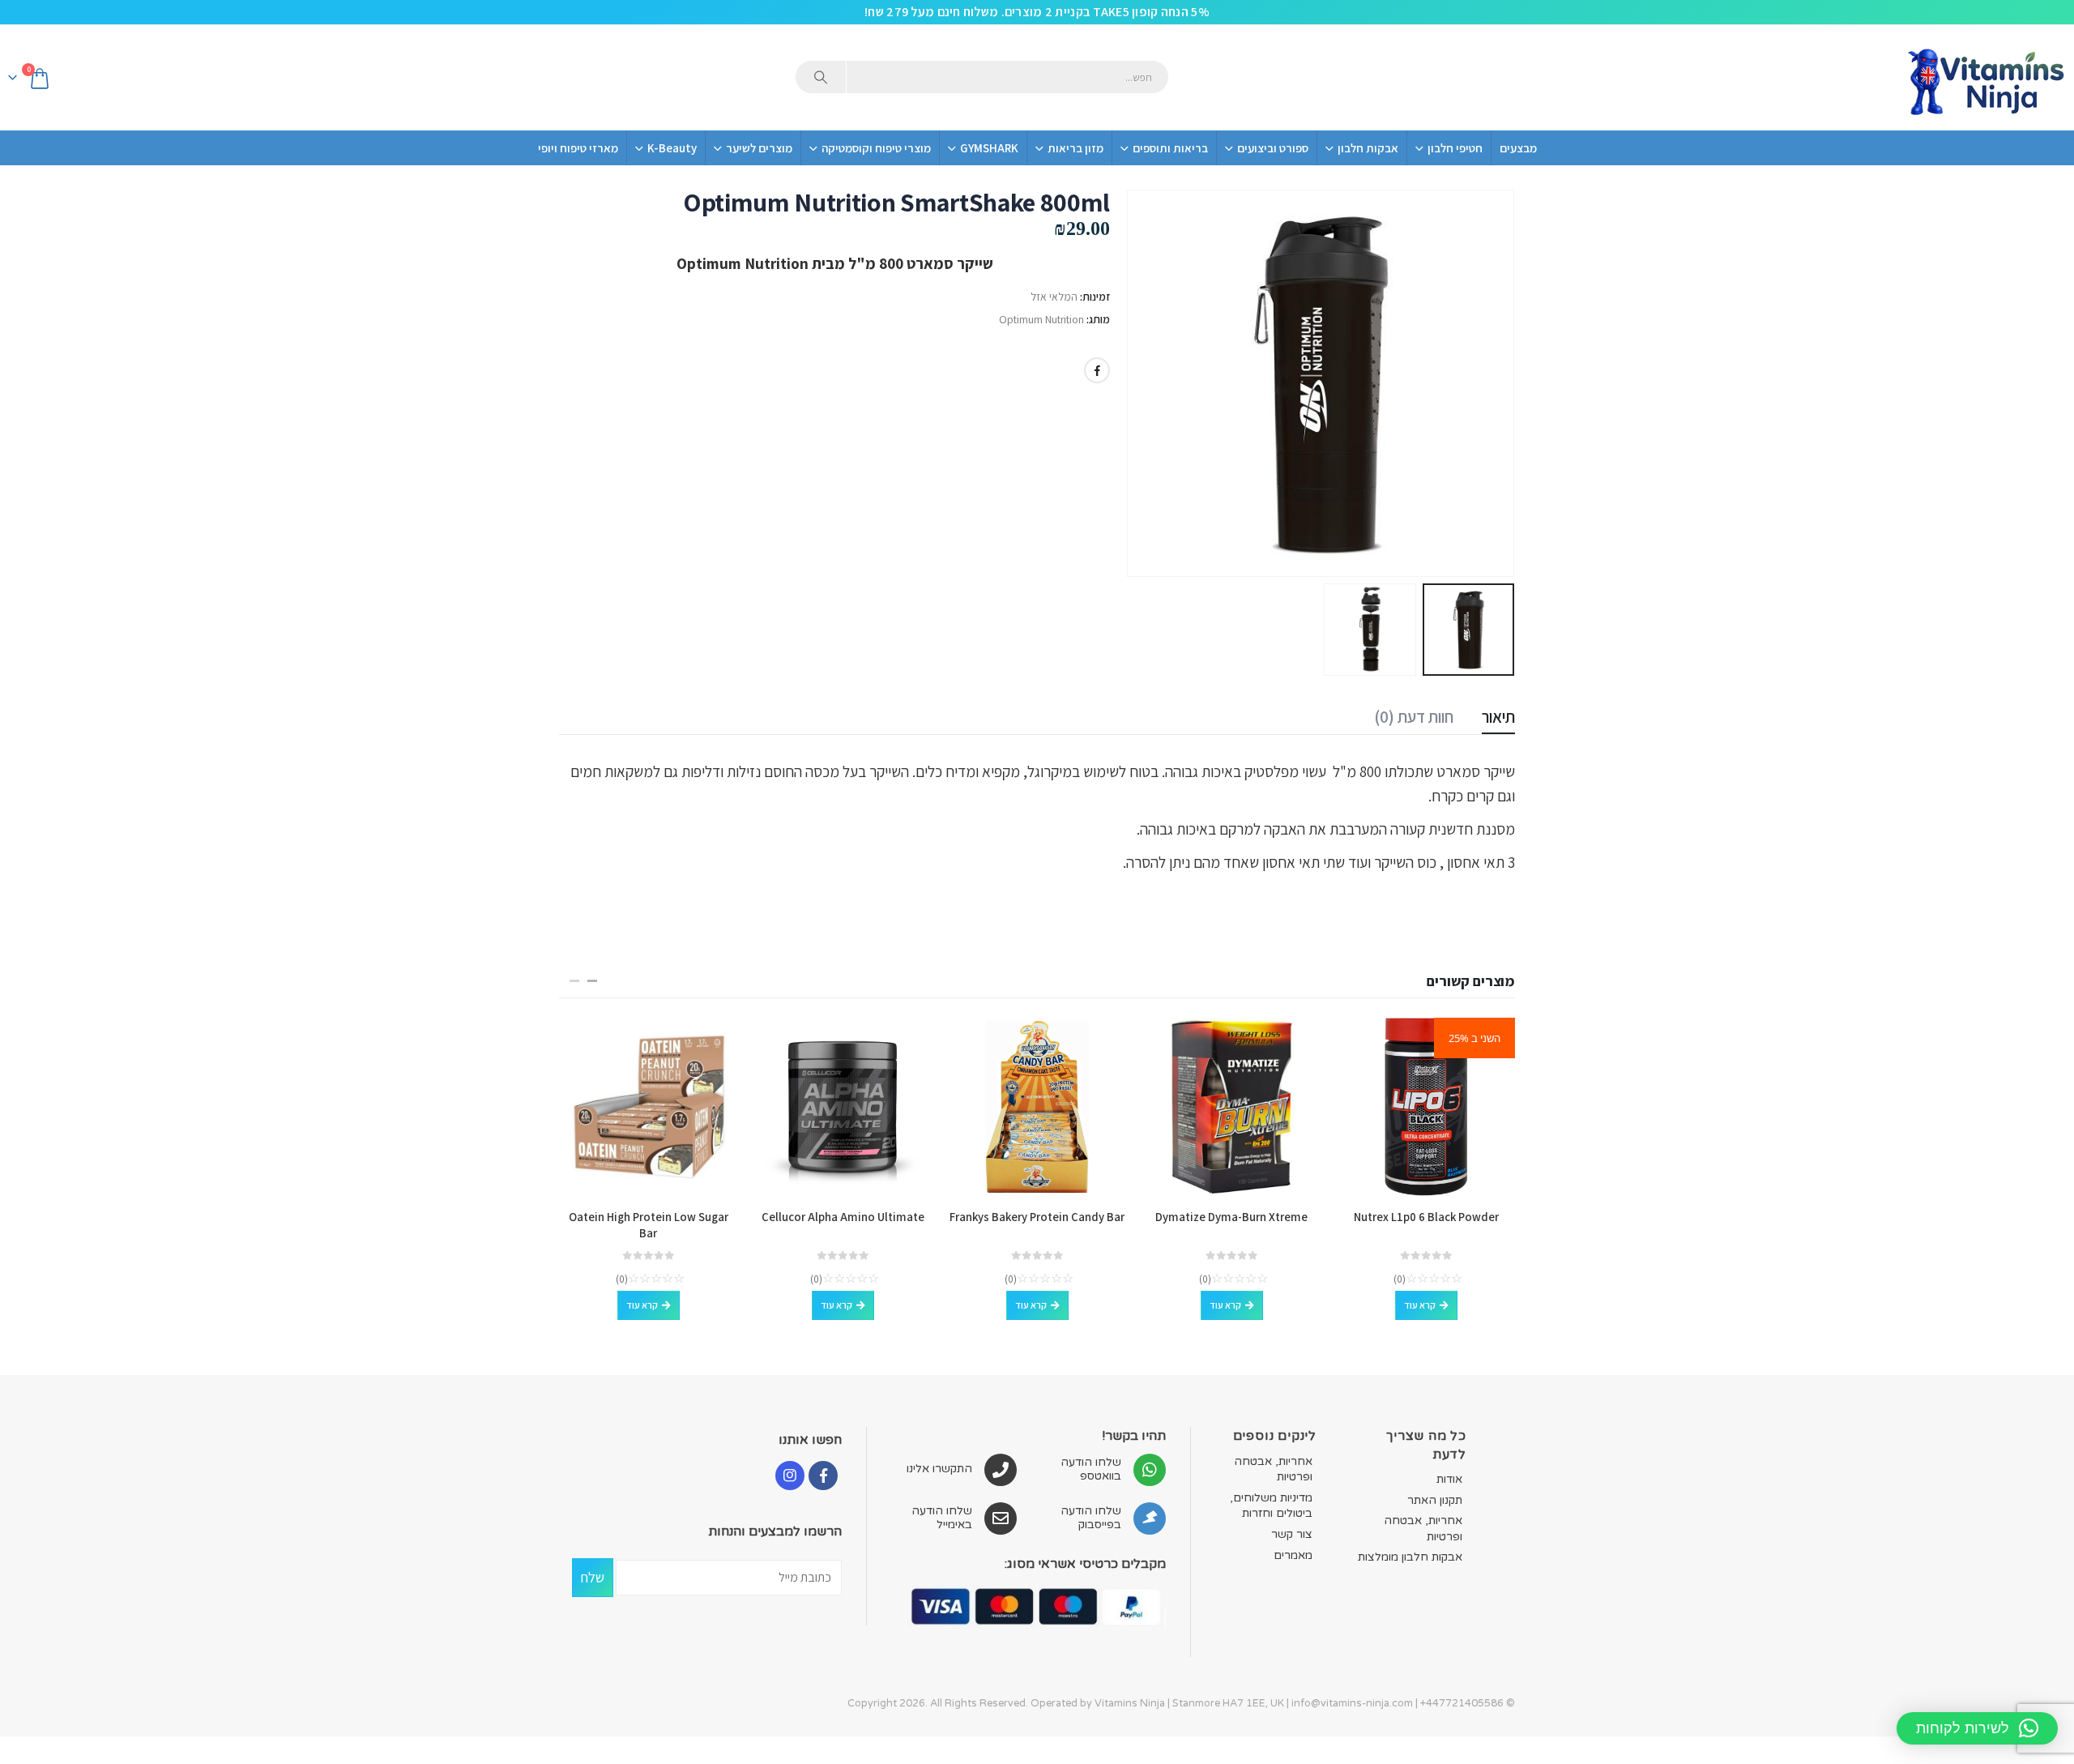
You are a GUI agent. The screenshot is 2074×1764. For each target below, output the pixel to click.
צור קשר (1292, 1534)
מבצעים (1518, 148)
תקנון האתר (1435, 1500)
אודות (1449, 1479)
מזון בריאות (1075, 148)
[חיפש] (821, 77)
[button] (1495, 383)
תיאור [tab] (1498, 717)
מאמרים (1293, 1555)
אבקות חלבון (1368, 148)
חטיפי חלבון (1455, 148)
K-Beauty (672, 148)
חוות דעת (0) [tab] (1414, 717)
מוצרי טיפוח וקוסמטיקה (876, 148)
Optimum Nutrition (1041, 319)
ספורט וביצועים (1273, 148)
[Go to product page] (1231, 1107)
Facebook (1097, 370)
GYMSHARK (989, 148)
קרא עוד (1420, 1305)
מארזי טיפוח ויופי (578, 148)
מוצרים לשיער (759, 148)
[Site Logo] (1985, 78)
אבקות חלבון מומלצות (1410, 1557)
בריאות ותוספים (1170, 148)
